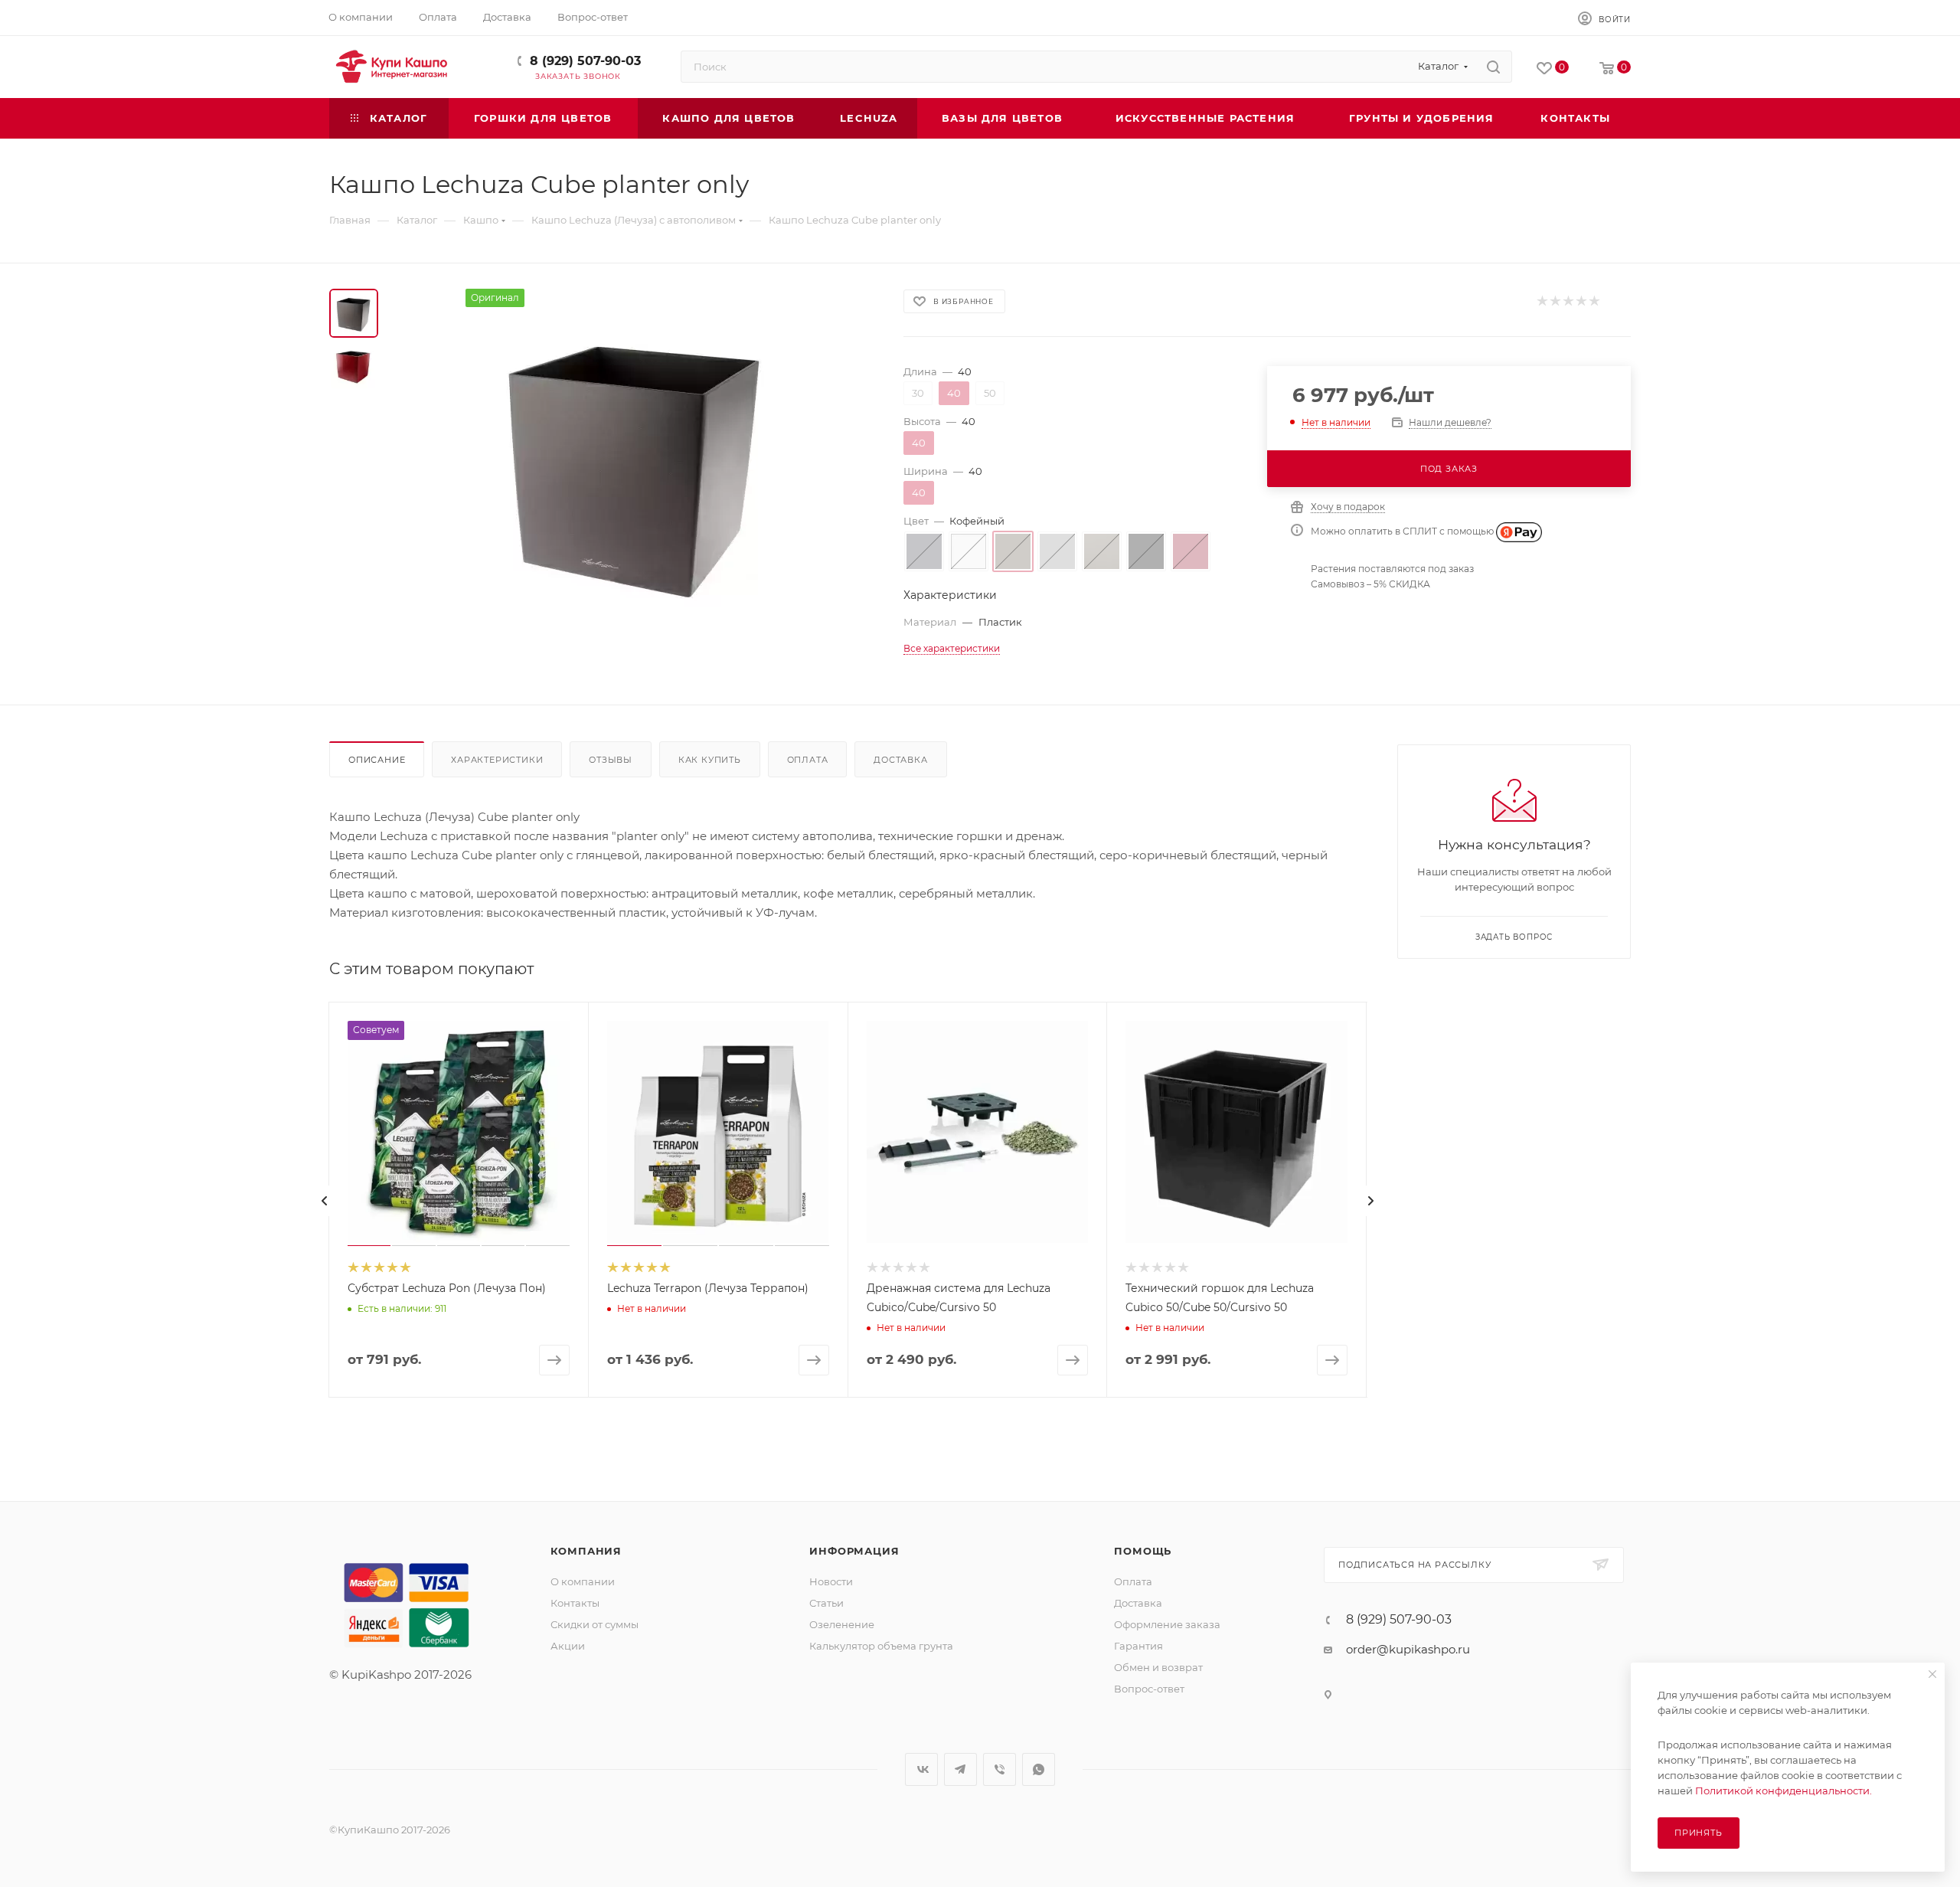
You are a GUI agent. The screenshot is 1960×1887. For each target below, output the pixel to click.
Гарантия (1138, 1646)
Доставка (900, 760)
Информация (854, 1551)
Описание (377, 760)
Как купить (710, 760)
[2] (1555, 301)
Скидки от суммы (595, 1624)
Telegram (960, 1769)
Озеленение (842, 1624)
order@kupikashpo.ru (1408, 1649)
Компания (586, 1551)
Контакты (575, 1603)
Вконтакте (921, 1769)
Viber (1000, 1769)
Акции (568, 1646)
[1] (1542, 301)
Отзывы (611, 760)
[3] (1568, 301)
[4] (1581, 301)
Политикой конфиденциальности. (1784, 1791)
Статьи (826, 1603)
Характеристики (497, 760)
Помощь (1143, 1551)
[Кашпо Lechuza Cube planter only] (636, 461)
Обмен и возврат (1158, 1667)
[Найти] (1493, 67)
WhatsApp (1039, 1769)
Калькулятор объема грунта (881, 1646)
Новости (831, 1581)
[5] (1594, 301)
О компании (583, 1581)
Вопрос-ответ (1149, 1689)
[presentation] (325, 1201)
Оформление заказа (1167, 1624)
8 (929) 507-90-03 (585, 61)
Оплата (808, 760)
